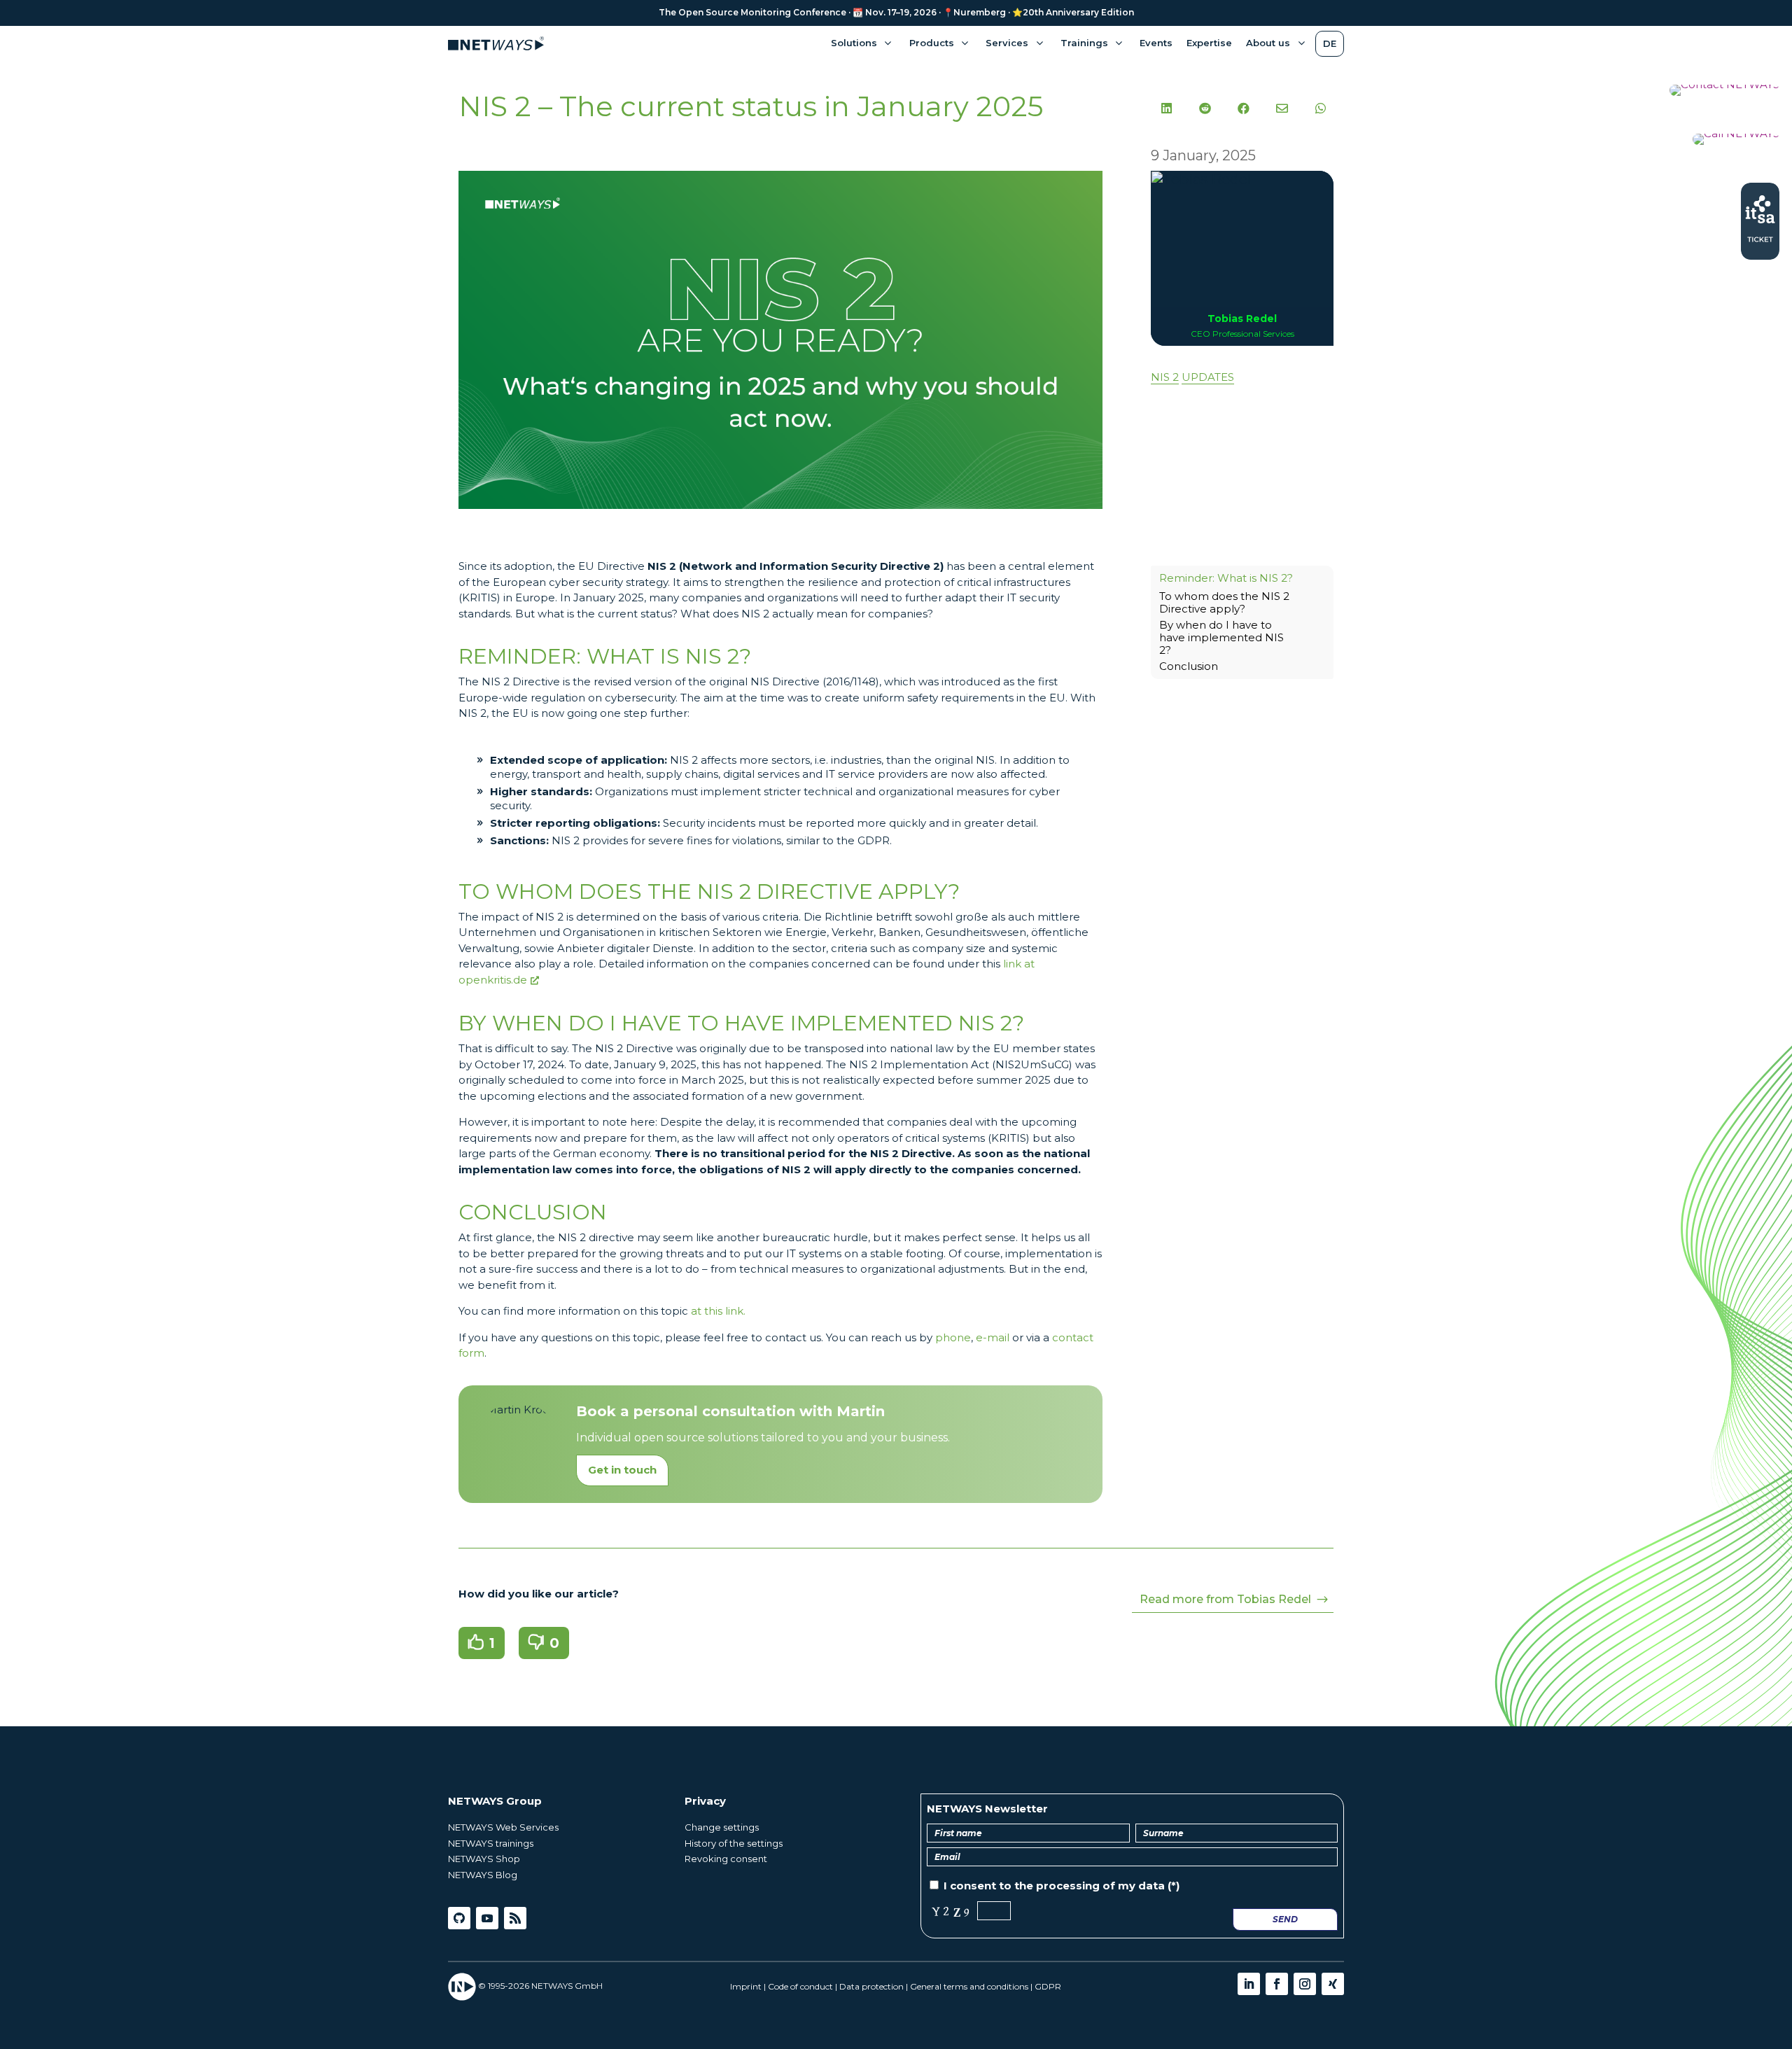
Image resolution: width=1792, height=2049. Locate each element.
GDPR (1048, 1986)
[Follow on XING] (1333, 1984)
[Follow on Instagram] (1305, 1984)
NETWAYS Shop (484, 1859)
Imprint (746, 1986)
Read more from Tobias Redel (1225, 1599)
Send (1285, 1919)
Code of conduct (800, 1986)
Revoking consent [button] (726, 1859)
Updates (1208, 377)
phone (953, 1337)
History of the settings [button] (734, 1843)
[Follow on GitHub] (459, 1918)
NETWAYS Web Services (503, 1827)
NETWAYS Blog (483, 1875)
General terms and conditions (969, 1986)
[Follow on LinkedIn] (1249, 1984)
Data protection (871, 1986)
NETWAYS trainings (491, 1843)
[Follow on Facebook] (1277, 1984)
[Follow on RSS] (515, 1918)
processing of (1076, 1886)
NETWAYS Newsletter (987, 1809)
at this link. (718, 1311)
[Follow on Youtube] (487, 1918)
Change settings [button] (722, 1827)
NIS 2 (1165, 377)
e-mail (993, 1337)
